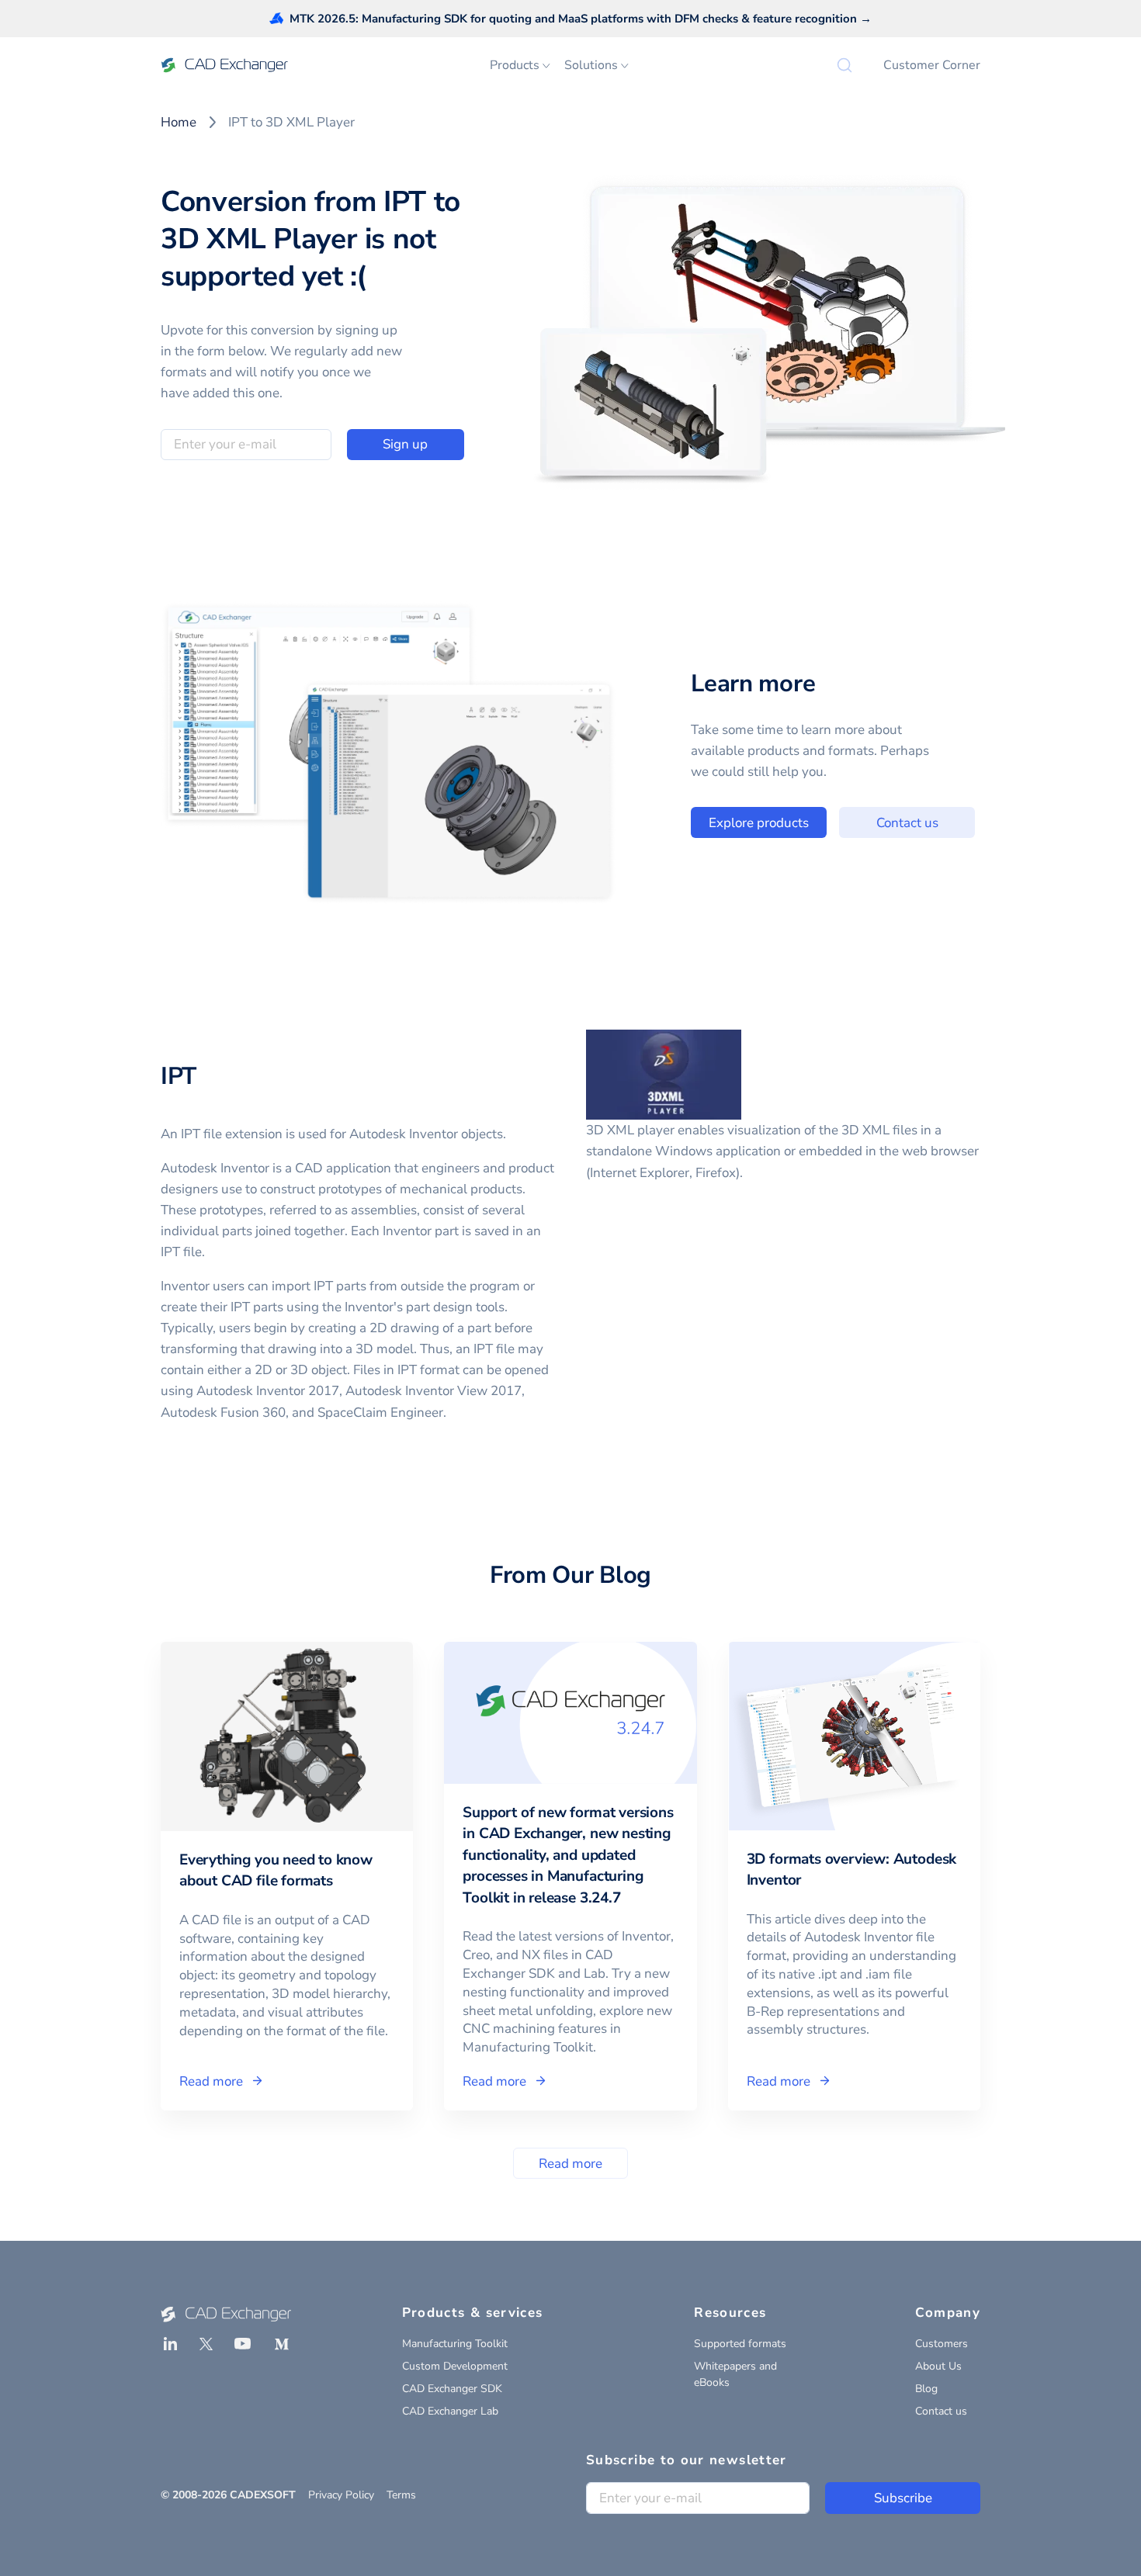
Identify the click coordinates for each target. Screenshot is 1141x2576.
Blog (926, 2389)
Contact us (907, 823)
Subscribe (903, 2498)
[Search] (844, 65)
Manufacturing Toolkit (455, 2344)
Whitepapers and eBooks (735, 2374)
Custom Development (455, 2366)
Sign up (405, 444)
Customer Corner (932, 65)
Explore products (759, 823)
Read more (570, 2164)
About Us (938, 2366)
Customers (942, 2344)
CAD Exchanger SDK (452, 2389)
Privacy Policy (341, 2495)
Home (179, 122)
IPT (179, 1076)
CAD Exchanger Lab (450, 2411)
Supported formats (740, 2344)
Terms (401, 2495)
